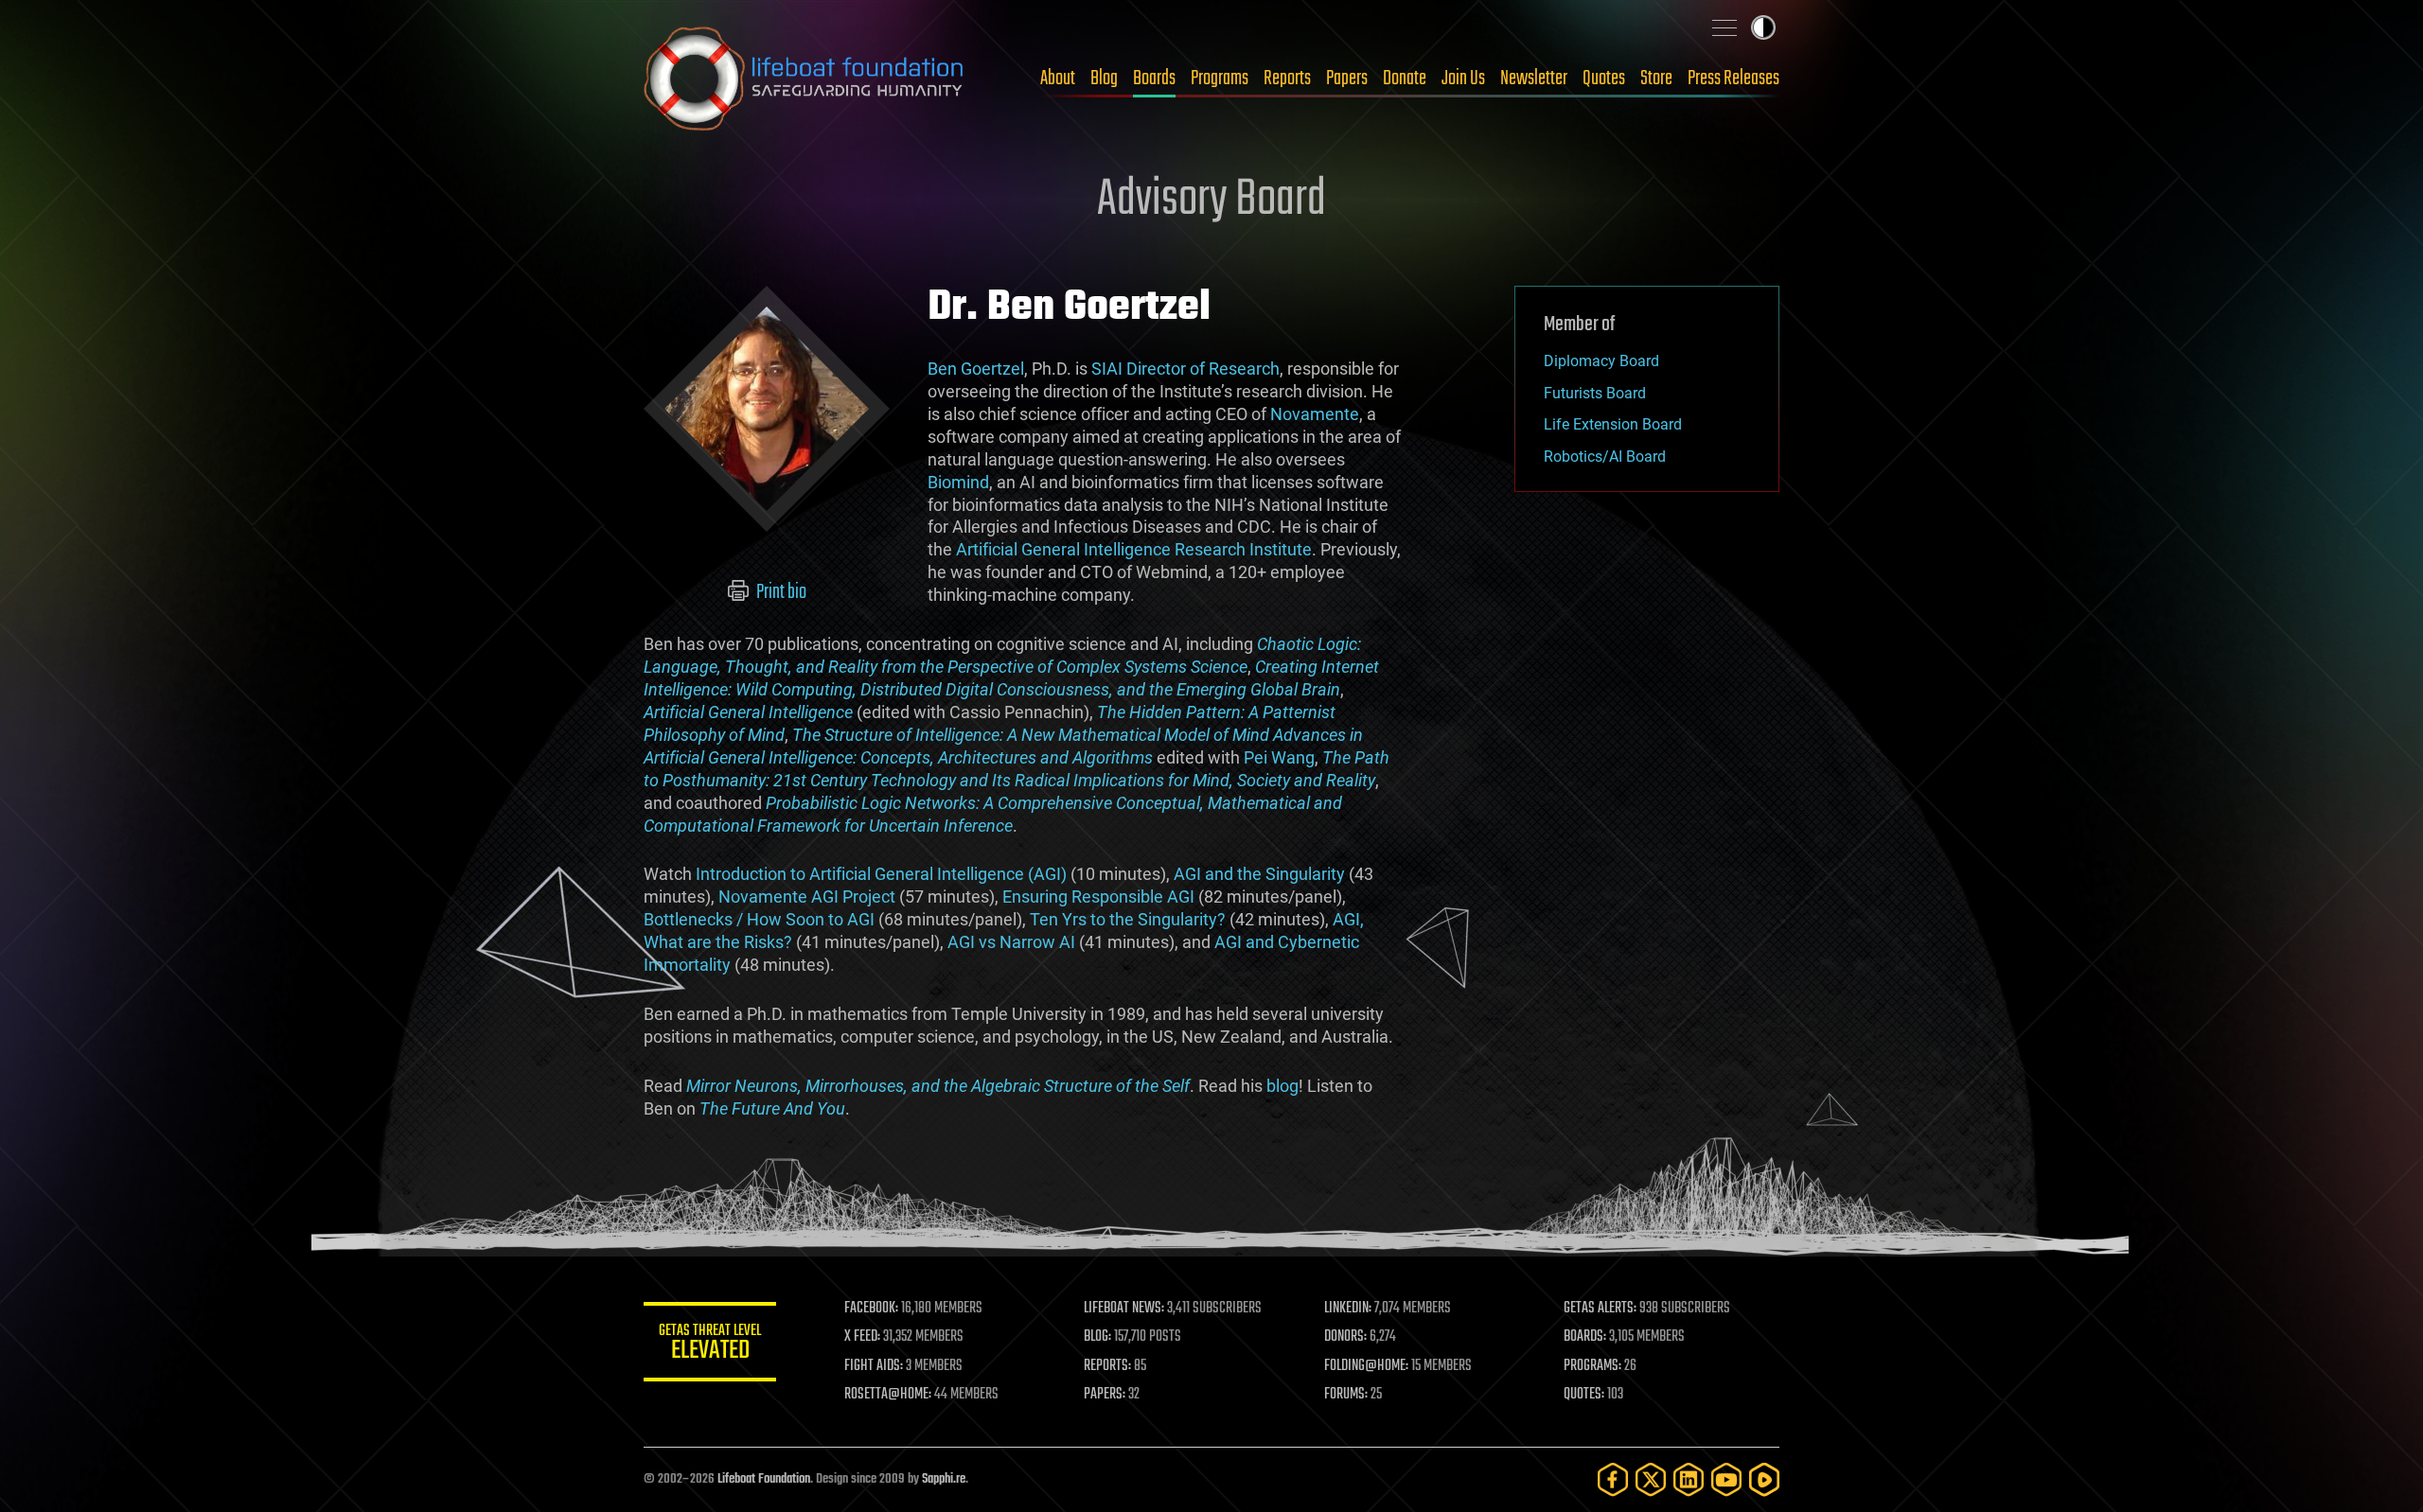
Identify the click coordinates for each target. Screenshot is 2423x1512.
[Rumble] (1764, 1479)
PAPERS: (1105, 1395)
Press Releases (1733, 79)
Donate (1405, 79)
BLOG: (1097, 1337)
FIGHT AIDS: (874, 1366)
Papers (1347, 79)
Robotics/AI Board (1605, 457)
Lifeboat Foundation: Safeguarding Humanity (805, 79)
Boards (1154, 79)
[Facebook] (1613, 1479)
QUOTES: (1584, 1395)
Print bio (780, 592)
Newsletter (1534, 79)
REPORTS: (1107, 1366)
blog (1282, 1086)
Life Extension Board (1613, 424)
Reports (1287, 79)
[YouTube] (1726, 1479)
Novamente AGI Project (807, 897)
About (1058, 79)
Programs (1220, 79)
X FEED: (862, 1337)
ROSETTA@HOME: (888, 1395)
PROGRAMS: (1592, 1366)
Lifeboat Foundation (764, 1479)
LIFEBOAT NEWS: (1124, 1309)
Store (1656, 79)
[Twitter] (1651, 1479)
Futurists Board (1595, 393)
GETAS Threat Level (710, 1345)
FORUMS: (1346, 1395)
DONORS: (1345, 1337)
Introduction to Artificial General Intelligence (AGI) (881, 874)
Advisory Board (1211, 201)
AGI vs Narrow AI (1011, 942)
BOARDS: (1585, 1337)
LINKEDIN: (1348, 1309)
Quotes (1604, 79)
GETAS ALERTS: (1600, 1309)
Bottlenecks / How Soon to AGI (759, 919)
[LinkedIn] (1689, 1479)
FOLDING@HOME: (1366, 1366)
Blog (1104, 79)
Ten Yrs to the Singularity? (1128, 919)
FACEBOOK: (871, 1309)
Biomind (958, 482)
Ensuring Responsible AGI (1098, 897)
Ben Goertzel (976, 369)
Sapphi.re (944, 1479)
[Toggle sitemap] (1724, 27)
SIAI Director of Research (1185, 369)
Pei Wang (1279, 757)
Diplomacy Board (1601, 361)
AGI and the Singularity (1259, 874)
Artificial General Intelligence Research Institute (1134, 549)
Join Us (1463, 79)
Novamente (1315, 414)
